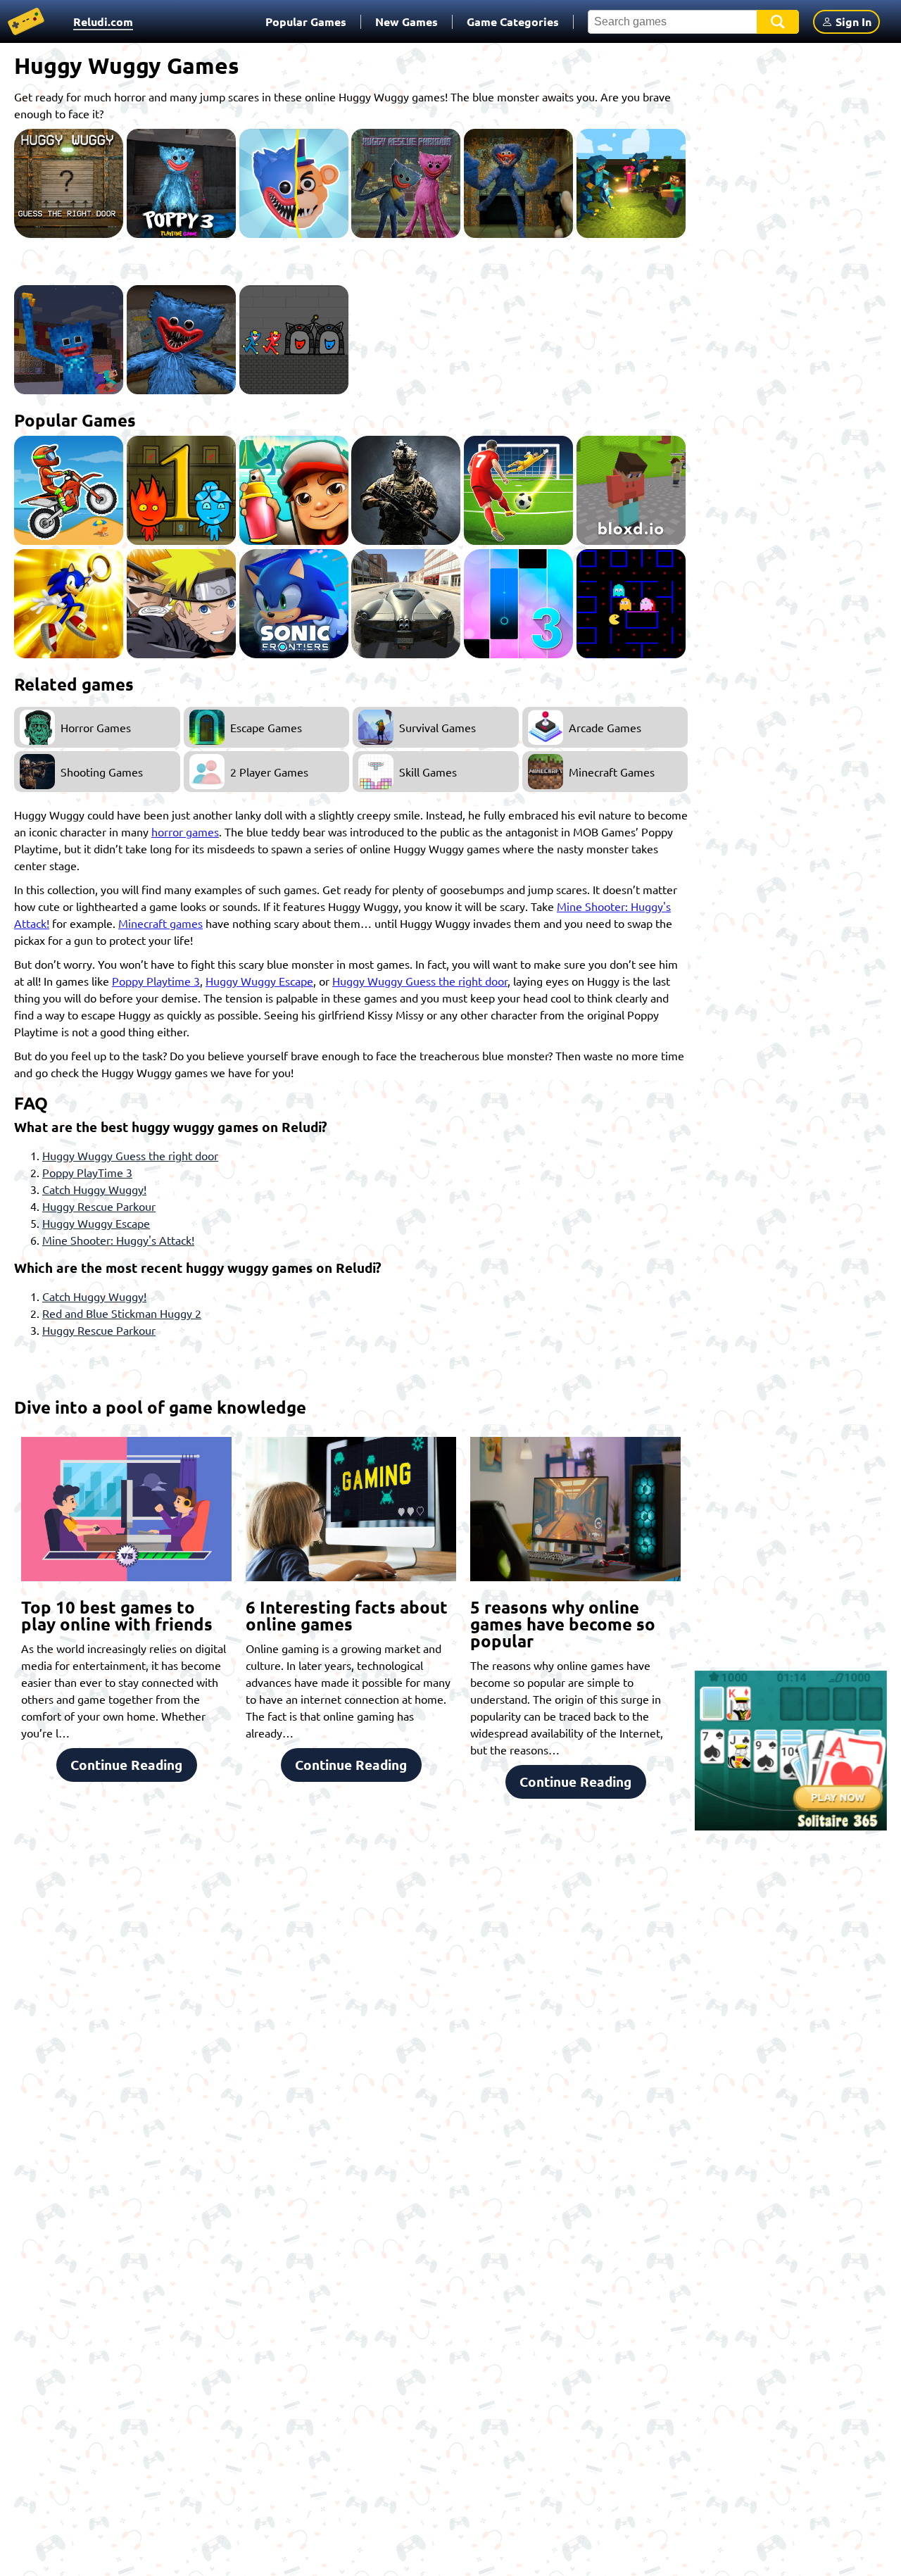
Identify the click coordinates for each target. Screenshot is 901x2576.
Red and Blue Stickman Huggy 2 (122, 1313)
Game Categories (513, 21)
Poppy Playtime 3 (156, 981)
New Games (407, 21)
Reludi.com (103, 21)
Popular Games (306, 21)
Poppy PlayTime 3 (87, 1172)
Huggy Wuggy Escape (259, 981)
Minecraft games (160, 923)
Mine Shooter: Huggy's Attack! (118, 1240)
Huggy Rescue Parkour (99, 1206)
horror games (185, 831)
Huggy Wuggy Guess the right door (420, 981)
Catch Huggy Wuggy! (94, 1189)
